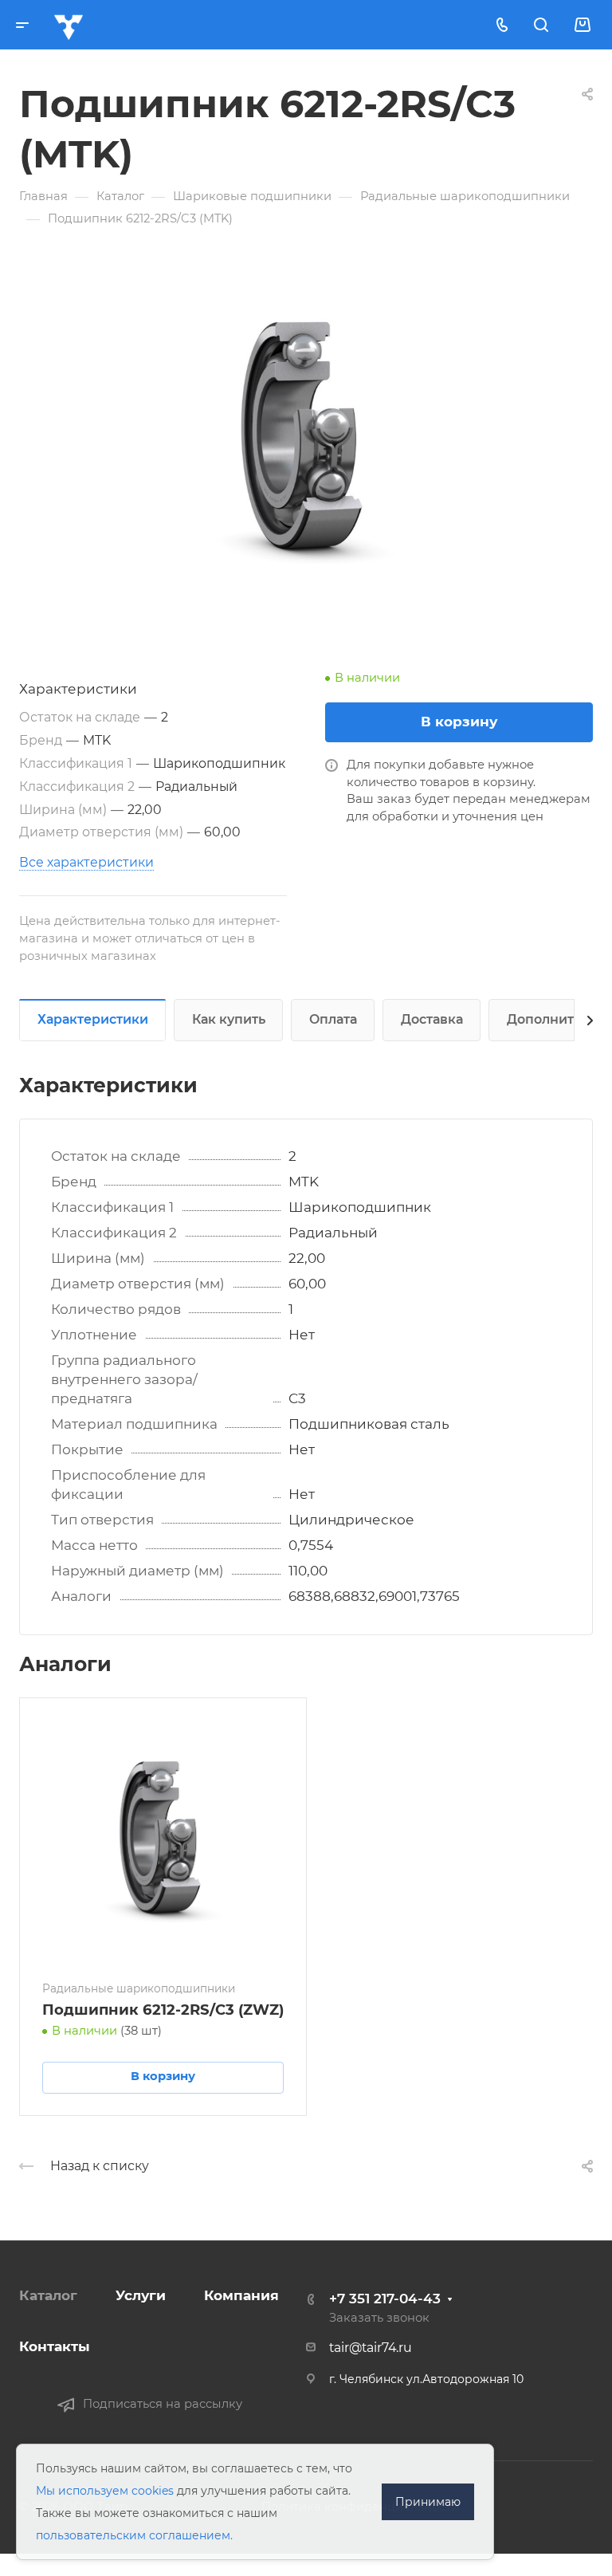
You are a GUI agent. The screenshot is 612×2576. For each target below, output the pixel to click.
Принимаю (428, 2502)
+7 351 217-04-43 (385, 2299)
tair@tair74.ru (371, 2348)
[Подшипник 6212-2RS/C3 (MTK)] (306, 442)
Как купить (229, 1019)
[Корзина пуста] (582, 25)
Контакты (55, 2346)
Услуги (141, 2295)
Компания (241, 2295)
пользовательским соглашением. (134, 2535)
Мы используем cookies (105, 2491)
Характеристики (93, 1019)
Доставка (432, 1019)
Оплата (333, 1019)
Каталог (48, 2295)
